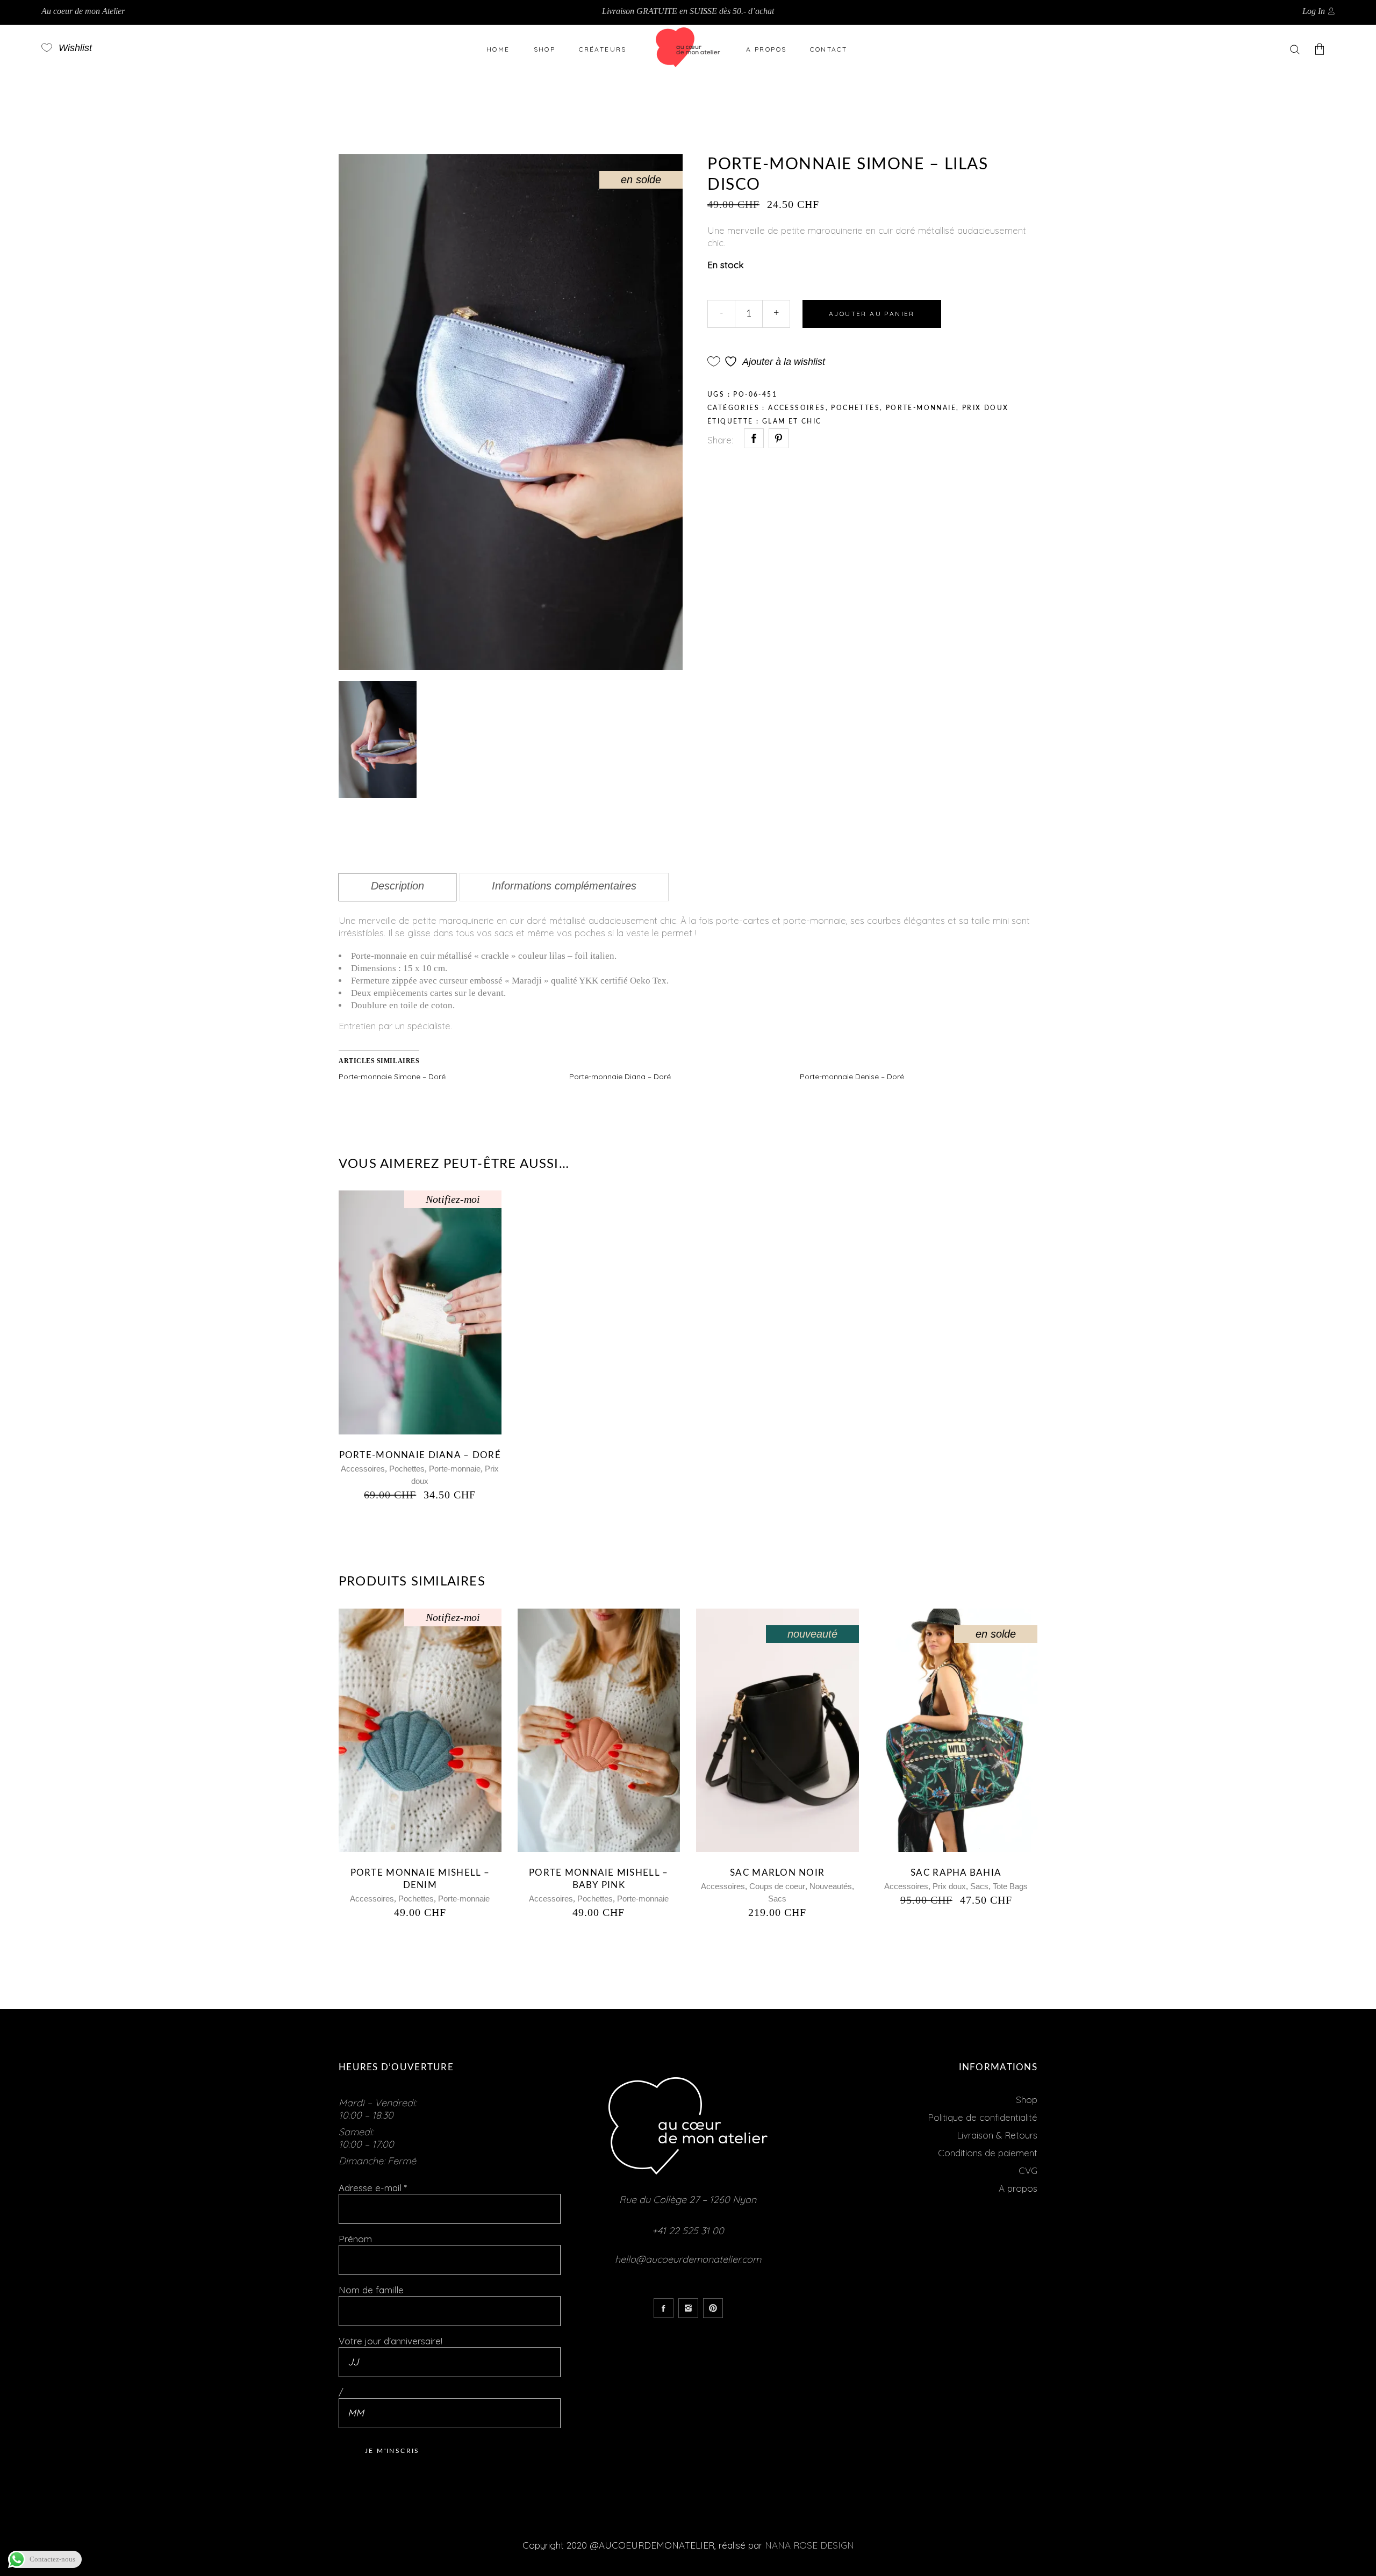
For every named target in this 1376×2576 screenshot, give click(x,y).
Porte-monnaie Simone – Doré (392, 1077)
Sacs (777, 1899)
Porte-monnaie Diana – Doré (620, 1077)
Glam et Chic (792, 421)
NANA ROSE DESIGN (809, 2545)
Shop (1027, 2100)
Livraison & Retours (997, 2135)
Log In (1314, 11)
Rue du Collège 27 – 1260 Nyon (688, 2200)
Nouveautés (831, 1886)
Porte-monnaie (921, 408)
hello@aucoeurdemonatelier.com (688, 2259)
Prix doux (986, 408)
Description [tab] (397, 886)
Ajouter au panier (872, 314)
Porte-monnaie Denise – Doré (852, 1077)
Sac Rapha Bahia (956, 1873)
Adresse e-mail (373, 2188)
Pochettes (855, 408)
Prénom (355, 2239)
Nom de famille (371, 2290)
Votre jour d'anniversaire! (390, 2341)
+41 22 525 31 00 (688, 2231)
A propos (1018, 2188)
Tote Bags (1010, 1886)
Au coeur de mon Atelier (83, 11)
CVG (1028, 2170)
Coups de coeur (777, 1886)
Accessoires (797, 408)
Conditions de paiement (988, 2153)
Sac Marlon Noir (777, 1873)
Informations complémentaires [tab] (564, 886)
